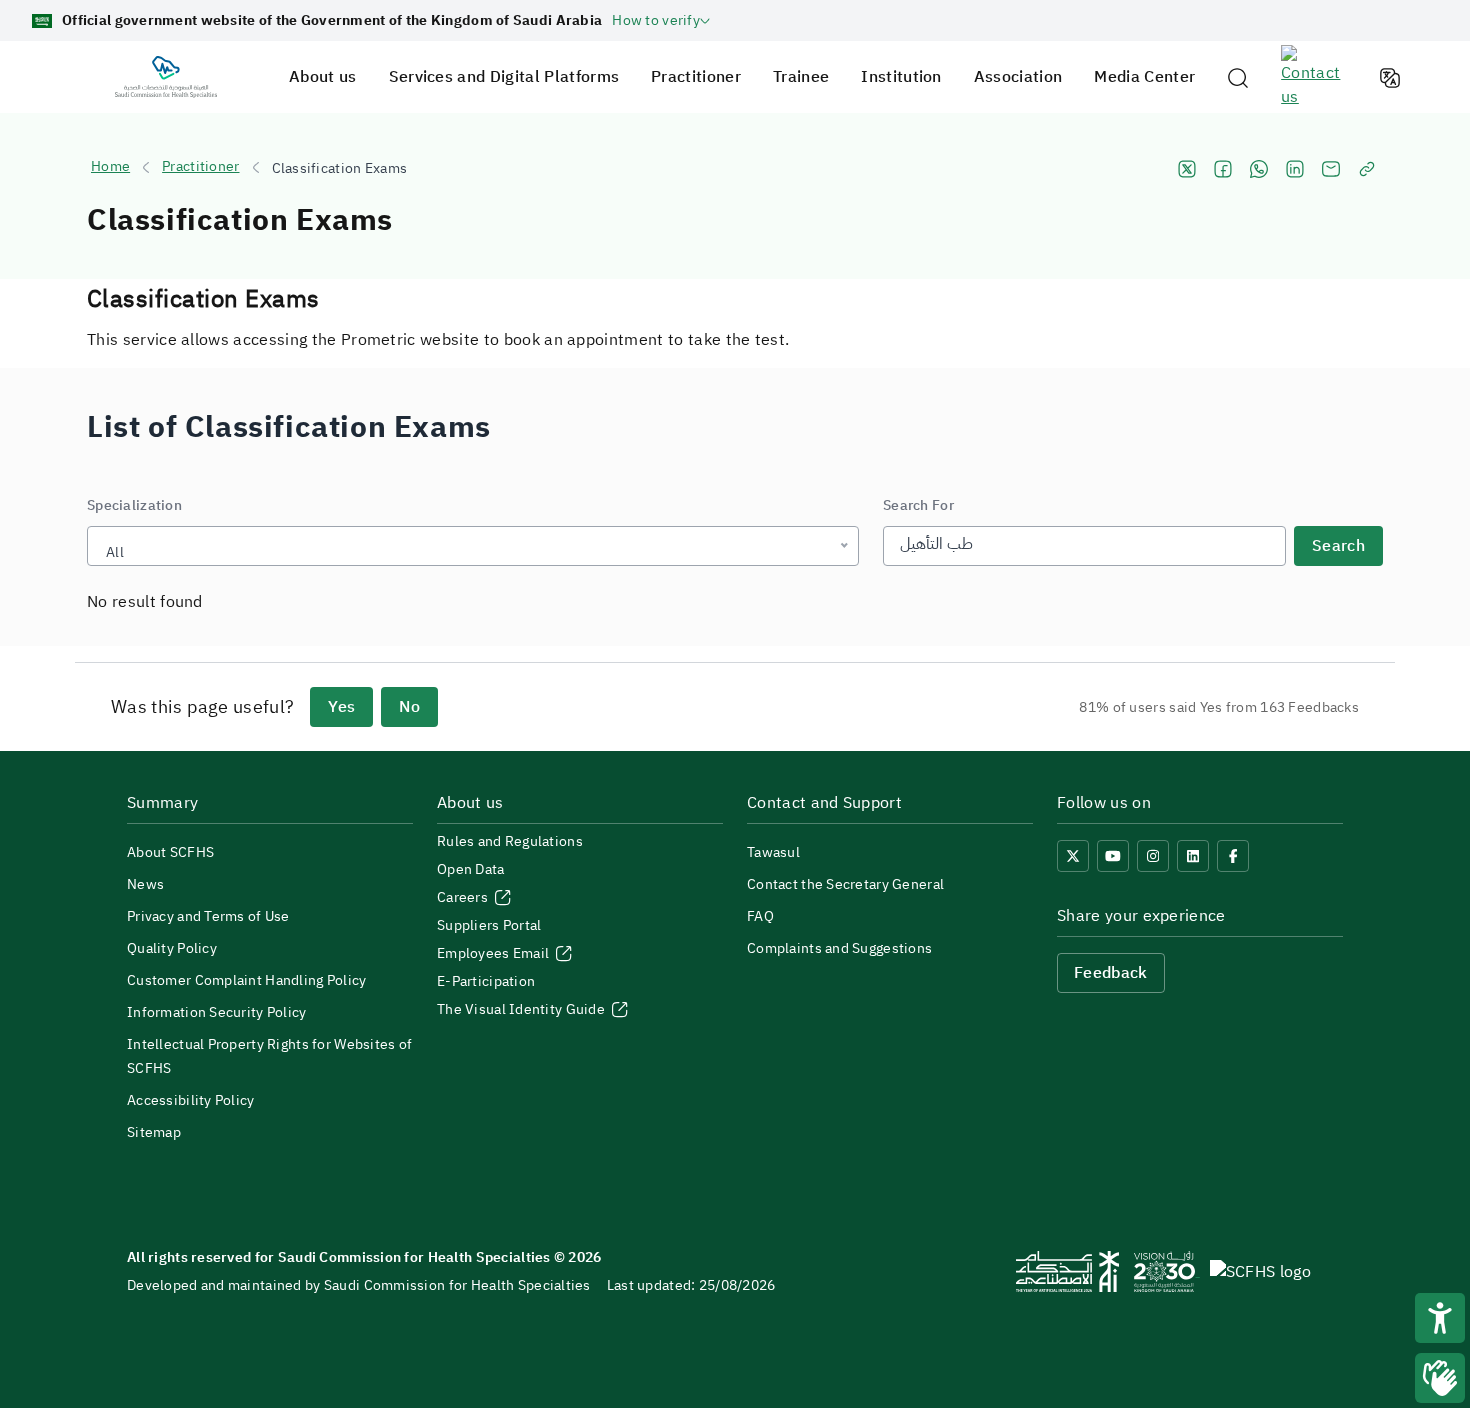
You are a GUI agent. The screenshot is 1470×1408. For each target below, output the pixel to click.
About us (323, 77)
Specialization (134, 505)
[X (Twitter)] (1073, 856)
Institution (901, 77)
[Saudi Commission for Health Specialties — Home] (166, 77)
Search (1338, 546)
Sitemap (154, 1132)
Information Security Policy (217, 1012)
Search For (918, 505)
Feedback (1111, 973)
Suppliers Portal (489, 925)
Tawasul (773, 852)
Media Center (1144, 77)
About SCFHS (170, 852)
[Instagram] (1153, 856)
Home (110, 167)
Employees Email (494, 953)
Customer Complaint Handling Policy (247, 980)
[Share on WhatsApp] (1259, 169)
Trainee (801, 77)
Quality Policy (172, 948)
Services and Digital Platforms (504, 77)
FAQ (760, 916)
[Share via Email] (1331, 169)
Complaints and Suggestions (839, 948)
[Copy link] (1367, 169)
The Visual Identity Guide (522, 1009)
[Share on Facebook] (1223, 169)
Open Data (471, 869)
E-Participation (486, 981)
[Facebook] (1233, 856)
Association (1018, 77)
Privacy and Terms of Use (208, 916)
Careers (464, 897)
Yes (341, 707)
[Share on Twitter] (1187, 169)
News (145, 884)
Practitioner (696, 77)
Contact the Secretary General (845, 884)
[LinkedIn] (1193, 856)
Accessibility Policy (191, 1100)
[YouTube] (1113, 856)
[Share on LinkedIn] (1295, 169)
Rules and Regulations (510, 841)
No (409, 707)
